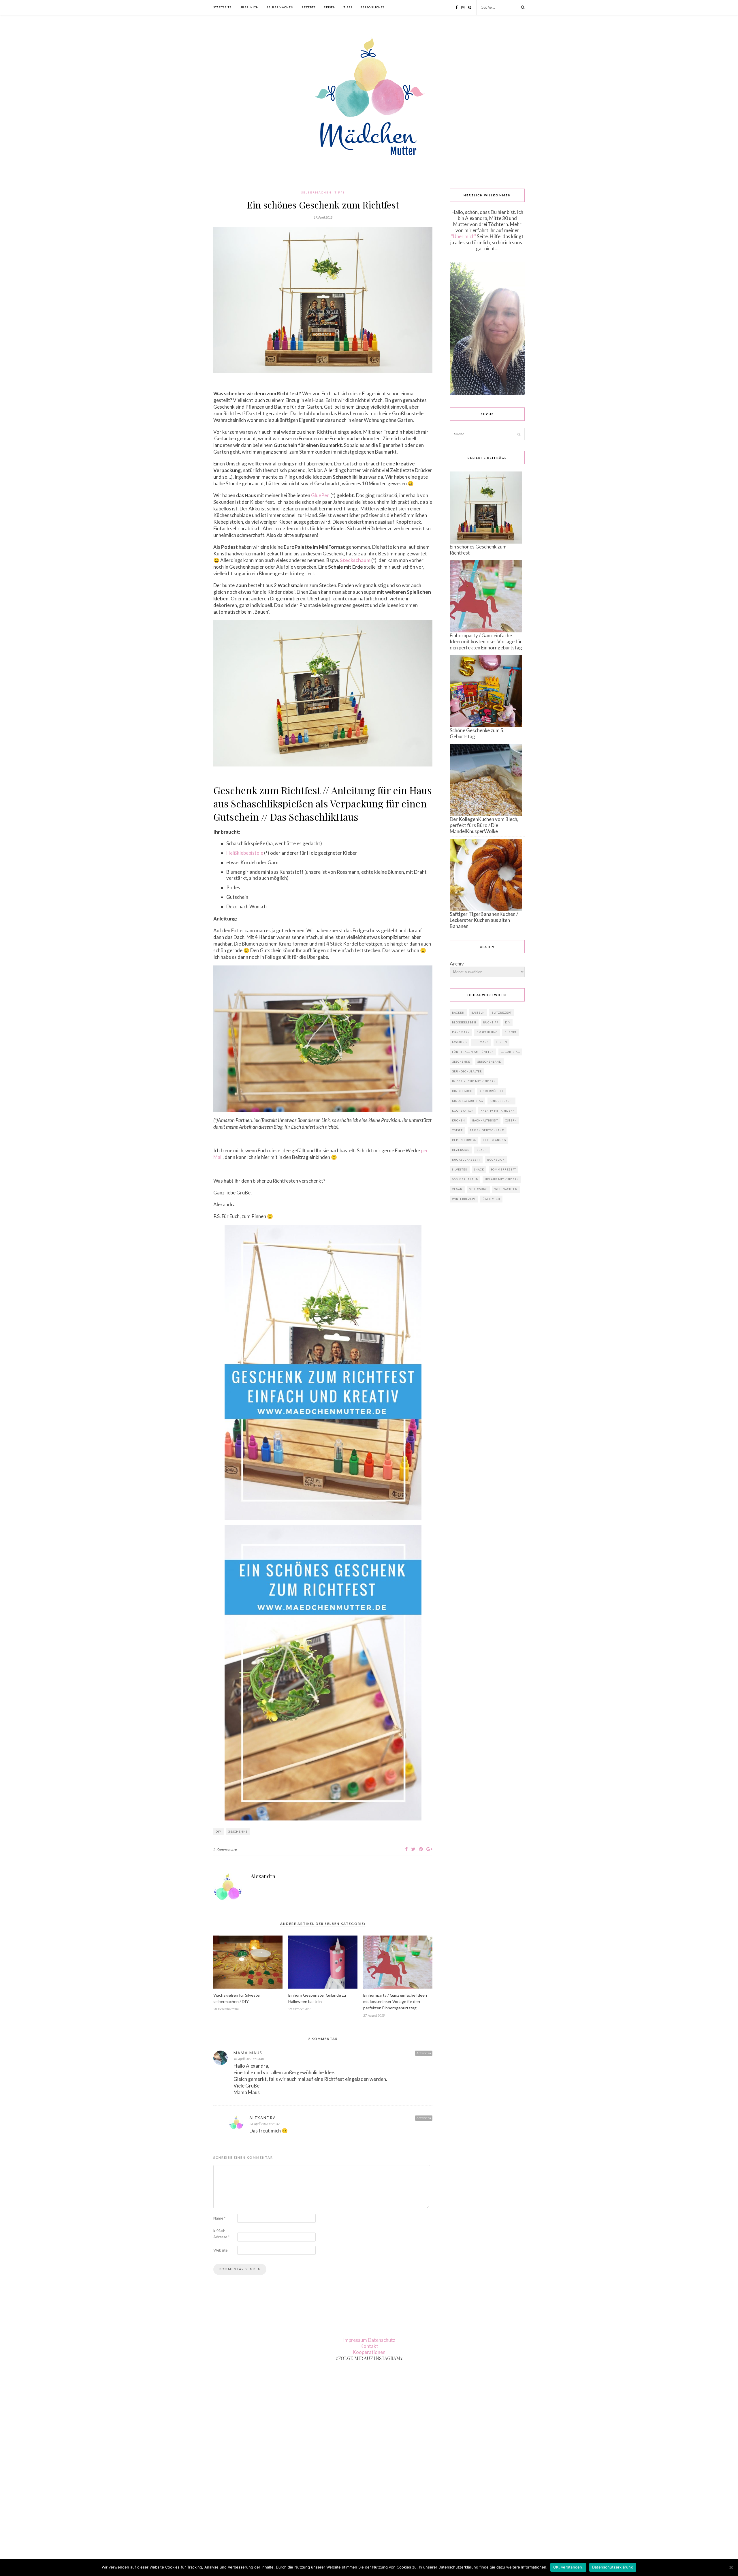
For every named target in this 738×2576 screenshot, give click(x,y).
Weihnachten (506, 1189)
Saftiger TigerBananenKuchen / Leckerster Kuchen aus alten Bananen (484, 920)
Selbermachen (280, 7)
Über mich (249, 7)
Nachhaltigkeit (485, 1120)
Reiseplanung (494, 1140)
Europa (511, 1032)
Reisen (330, 7)
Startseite (222, 7)
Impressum (355, 2340)
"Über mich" (464, 236)
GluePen (320, 495)
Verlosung (478, 1189)
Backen (458, 1013)
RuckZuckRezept (466, 1160)
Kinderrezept (501, 1101)
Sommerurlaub (465, 1179)
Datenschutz (382, 2340)
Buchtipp (491, 1022)
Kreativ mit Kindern (498, 1111)
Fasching (459, 1042)
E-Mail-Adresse (221, 2234)
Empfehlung (487, 1032)
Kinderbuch (462, 1091)
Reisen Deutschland (487, 1130)
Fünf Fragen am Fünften (473, 1052)
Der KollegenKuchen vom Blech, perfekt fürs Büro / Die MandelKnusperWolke (484, 825)
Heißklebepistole (245, 853)
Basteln (478, 1013)
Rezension (461, 1150)
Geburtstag (510, 1052)
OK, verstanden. (568, 2567)
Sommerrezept (503, 1169)
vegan (457, 1189)
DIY (219, 1831)
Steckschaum (355, 560)
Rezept (482, 1150)
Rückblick (496, 1160)
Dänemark (461, 1032)
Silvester (460, 1169)
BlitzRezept (502, 1013)
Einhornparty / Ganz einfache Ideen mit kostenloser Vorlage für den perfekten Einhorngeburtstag (395, 2001)
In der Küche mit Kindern (474, 1081)
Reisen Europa (464, 1140)
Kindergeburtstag (467, 1101)
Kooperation (463, 1111)
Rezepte (309, 7)
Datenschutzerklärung (613, 2567)
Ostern (511, 1120)
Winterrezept (464, 1199)
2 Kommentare (225, 1850)
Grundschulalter (467, 1071)
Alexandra (263, 1876)
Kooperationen (369, 2352)
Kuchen (459, 1120)
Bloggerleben (464, 1022)
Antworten (424, 2053)
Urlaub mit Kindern (502, 1179)
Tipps (348, 7)
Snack (479, 1169)
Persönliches (372, 7)
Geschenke (238, 1831)
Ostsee (458, 1130)
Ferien (501, 1042)
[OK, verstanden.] (731, 2567)
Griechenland (489, 1062)
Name (219, 2218)
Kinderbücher (492, 1091)
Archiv (457, 964)
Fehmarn (481, 1042)
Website (220, 2250)
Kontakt (369, 2346)
